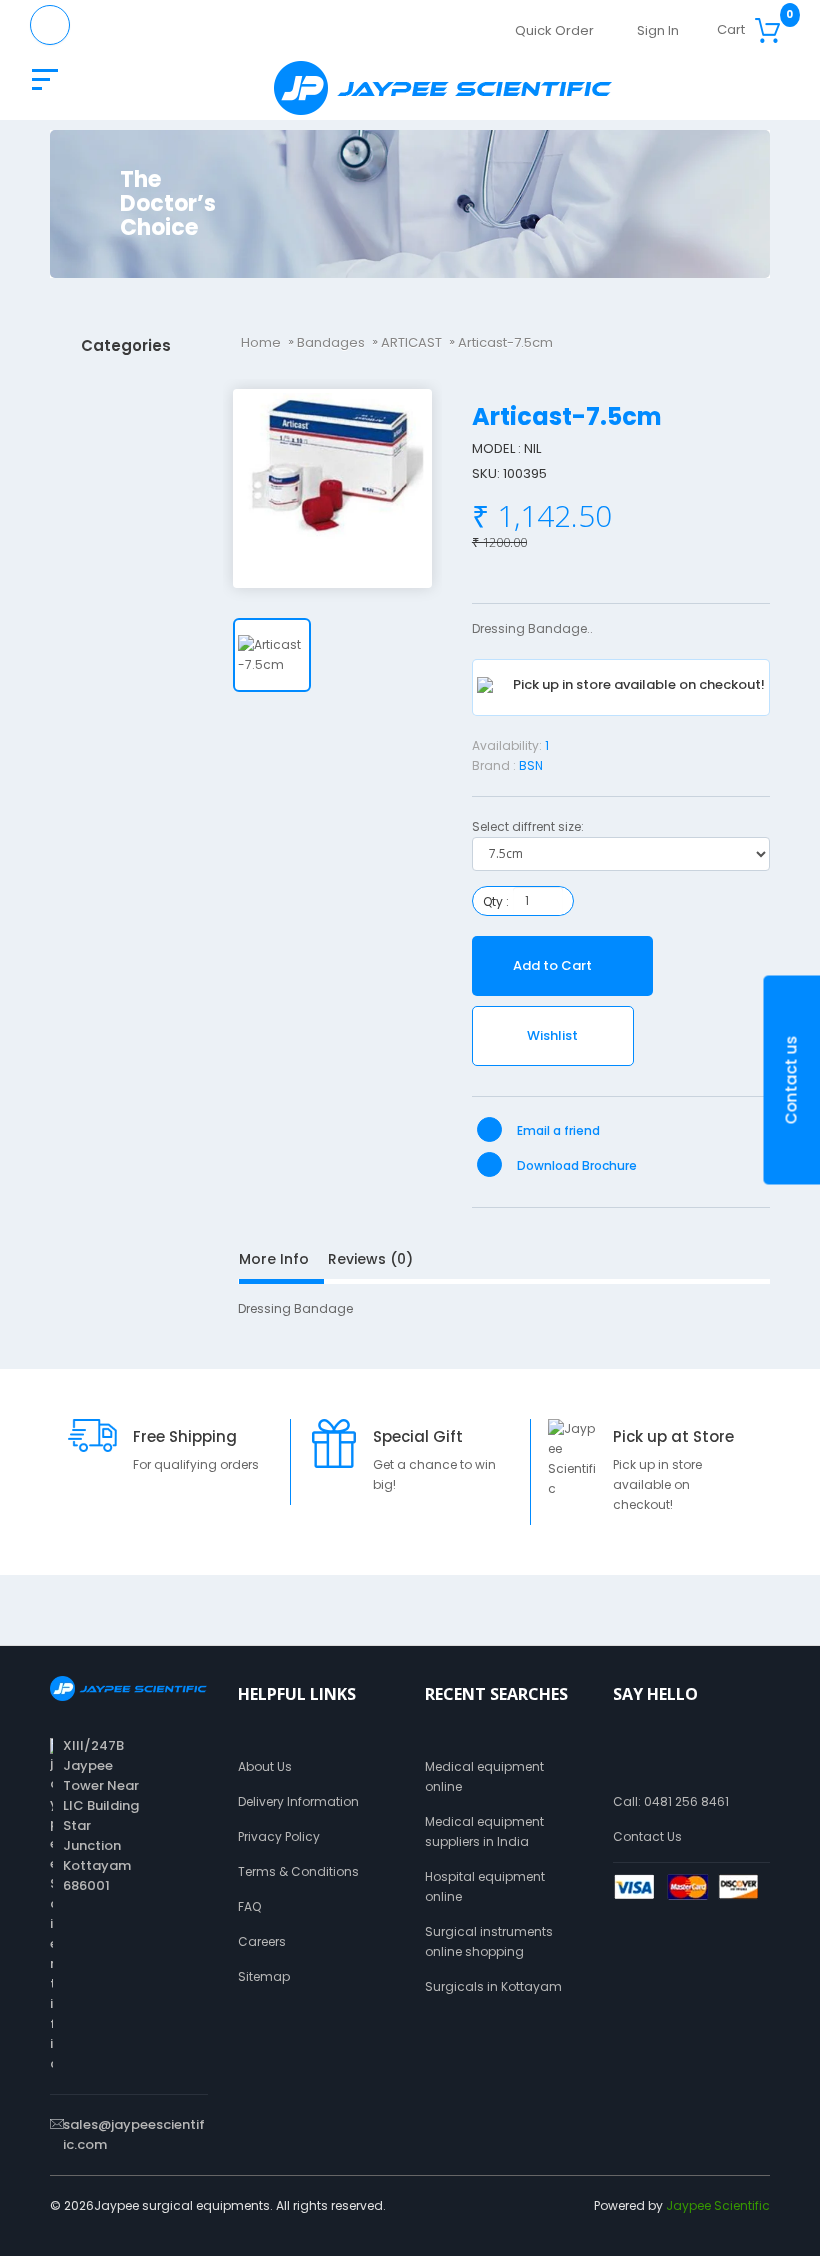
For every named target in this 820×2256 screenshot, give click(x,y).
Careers (262, 1941)
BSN (531, 765)
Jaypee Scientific (718, 2205)
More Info (274, 1259)
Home (261, 342)
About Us (265, 1766)
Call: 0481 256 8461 (671, 1801)
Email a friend (557, 1130)
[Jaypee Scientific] (443, 88)
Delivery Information (298, 1801)
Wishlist (552, 1035)
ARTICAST (411, 342)
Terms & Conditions (298, 1871)
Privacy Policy (279, 1836)
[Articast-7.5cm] (332, 488)
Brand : (494, 765)
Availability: (507, 745)
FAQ (249, 1906)
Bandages (331, 342)
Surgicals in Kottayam (493, 1986)
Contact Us (647, 1836)
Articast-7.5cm (505, 342)
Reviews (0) (370, 1259)
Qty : (496, 901)
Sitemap (264, 1976)
